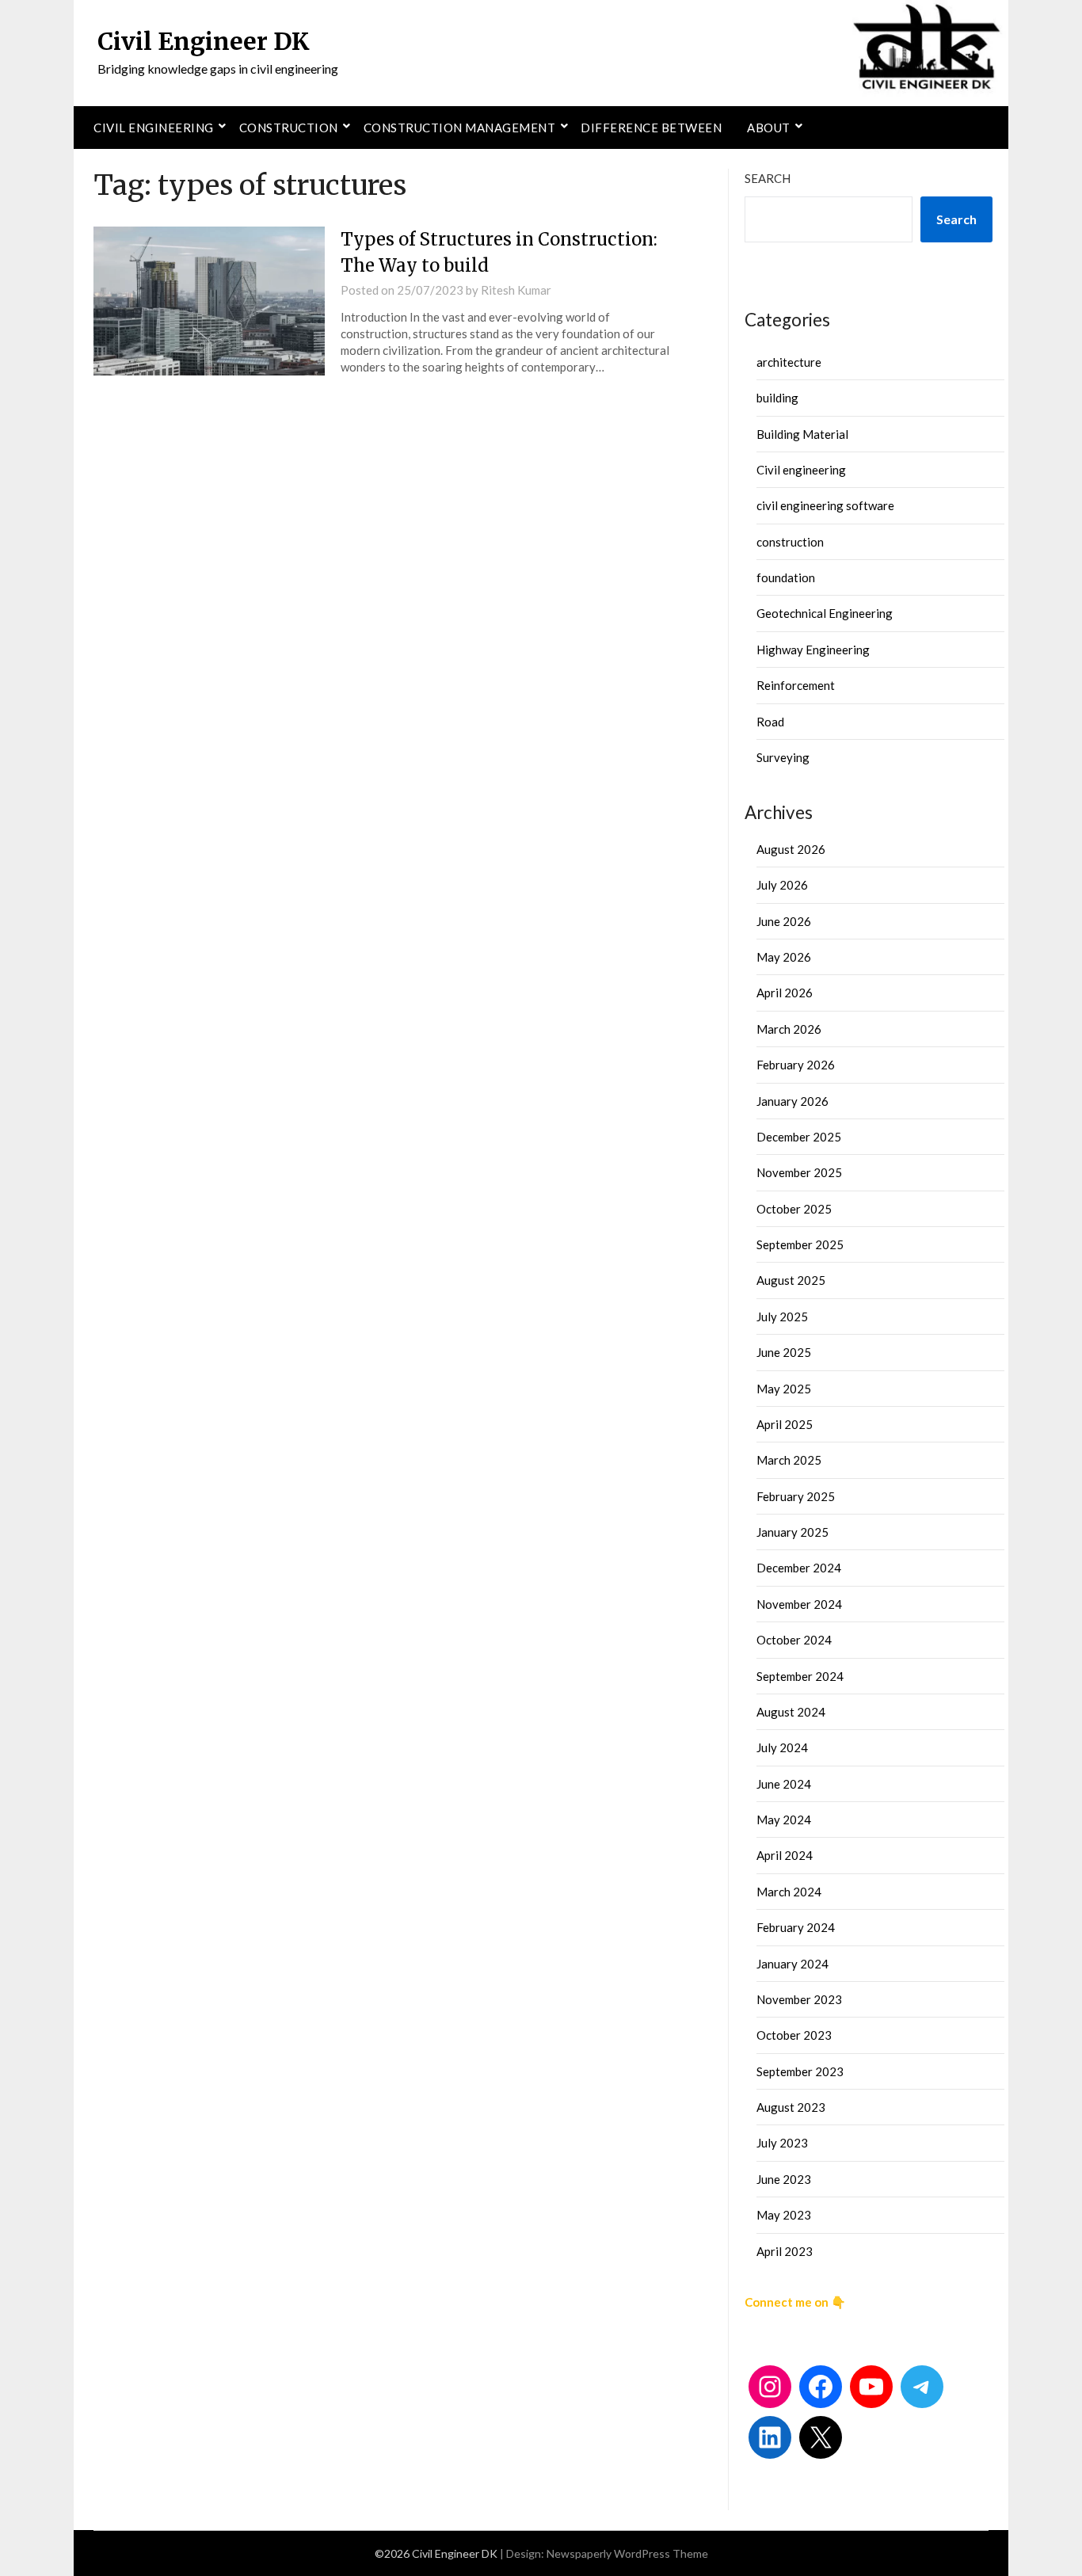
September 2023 (800, 2071)
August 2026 (791, 849)
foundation (786, 577)
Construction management (460, 128)
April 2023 (785, 2251)
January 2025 (792, 1532)
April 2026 (785, 993)
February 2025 (796, 1496)
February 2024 (796, 1927)
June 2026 (784, 921)
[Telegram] (922, 2387)
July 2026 (782, 885)
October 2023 (794, 2035)
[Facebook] (821, 2387)
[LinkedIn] (770, 2437)
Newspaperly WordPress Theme (627, 2553)
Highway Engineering (813, 650)
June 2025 (784, 1352)
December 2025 (799, 1137)
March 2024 (789, 1892)
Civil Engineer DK (204, 41)
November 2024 (799, 1604)
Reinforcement (796, 685)
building (777, 398)
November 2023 (799, 1999)
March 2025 (789, 1460)
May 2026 (784, 957)
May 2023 (784, 2215)
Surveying (783, 757)
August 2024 (791, 1712)
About (769, 128)
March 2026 (789, 1029)
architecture (789, 362)
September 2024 (800, 1676)
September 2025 (800, 1244)
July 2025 (782, 1317)
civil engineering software (825, 505)
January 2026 (792, 1101)
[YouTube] (871, 2387)
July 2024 (782, 1747)
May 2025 (784, 1389)
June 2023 (784, 2179)
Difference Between (651, 128)
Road (770, 722)
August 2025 (791, 1280)
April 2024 (785, 1855)
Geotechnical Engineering (825, 613)
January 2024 (792, 1964)
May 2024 (784, 1820)
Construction (289, 128)
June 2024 (784, 1784)
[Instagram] (770, 2387)
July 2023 (782, 2143)
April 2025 (785, 1424)
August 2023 (791, 2107)
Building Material (802, 434)
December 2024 (799, 1568)
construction (790, 542)
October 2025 (794, 1209)
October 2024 (794, 1640)
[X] (821, 2437)
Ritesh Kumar (516, 290)
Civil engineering (154, 128)
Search (768, 178)
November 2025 (799, 1172)
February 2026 (796, 1065)
